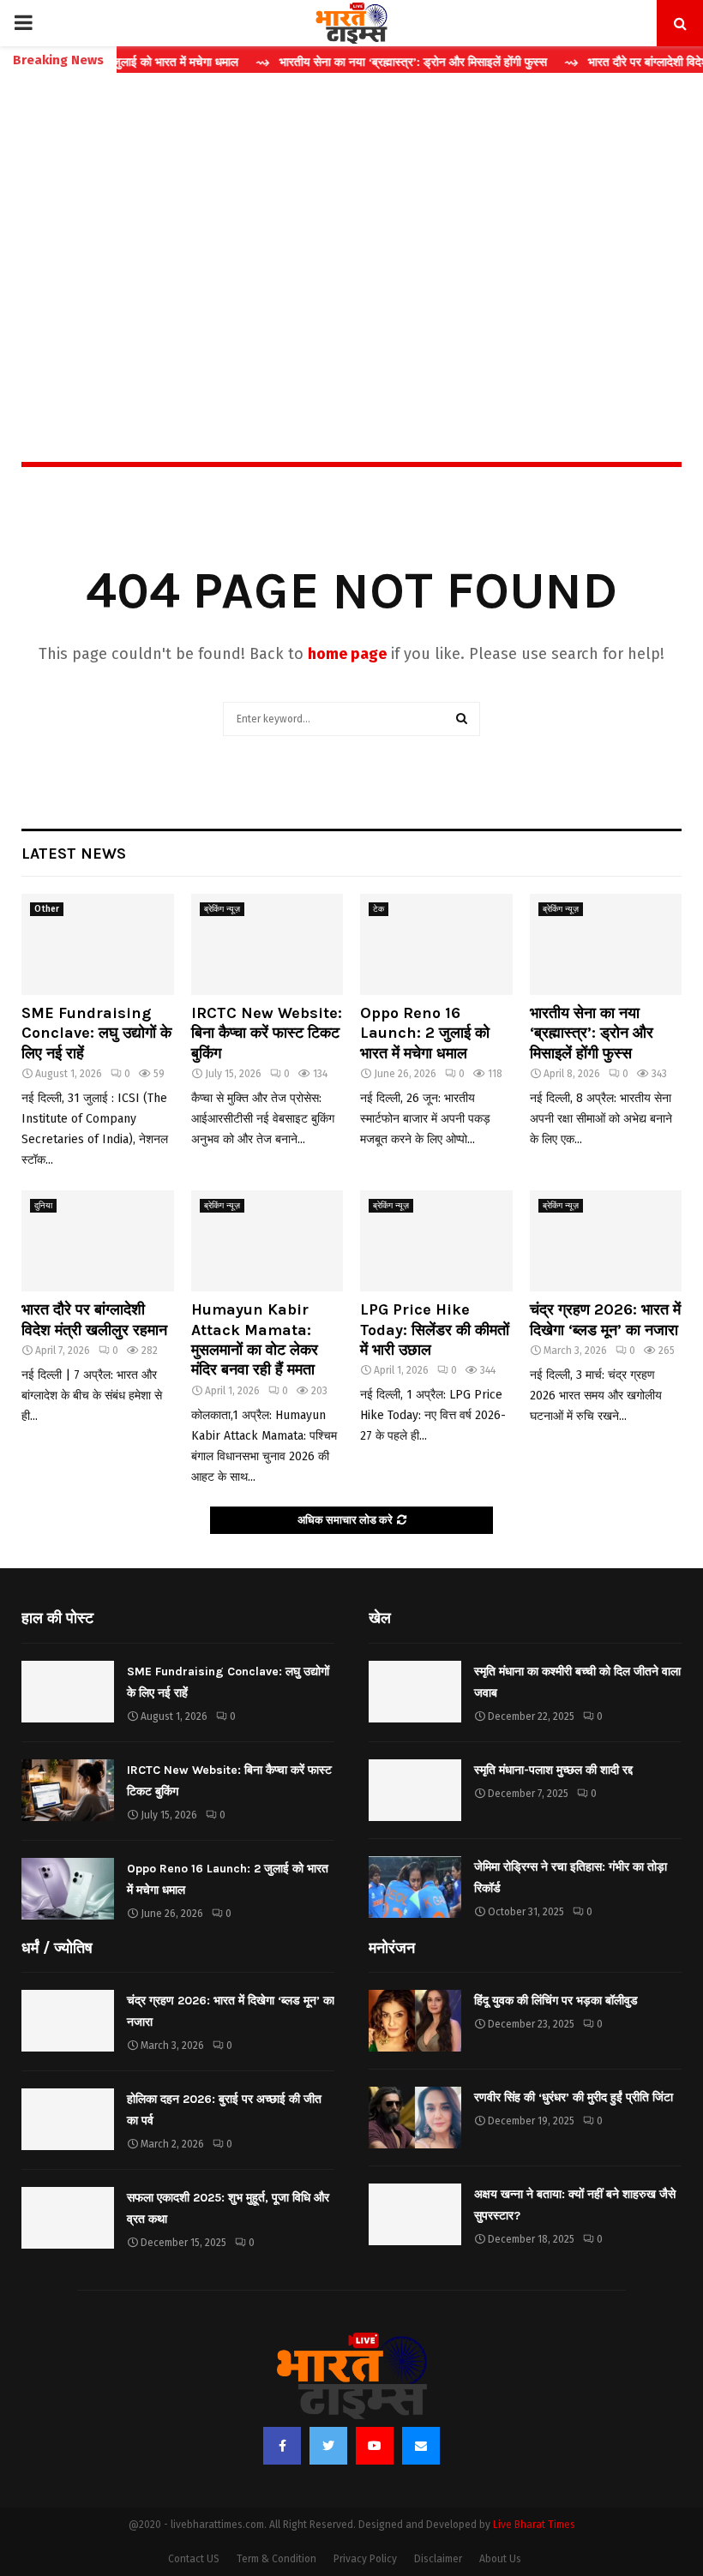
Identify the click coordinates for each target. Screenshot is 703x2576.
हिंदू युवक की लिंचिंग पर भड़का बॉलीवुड (556, 2001)
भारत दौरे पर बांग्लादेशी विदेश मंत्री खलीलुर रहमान (94, 1319)
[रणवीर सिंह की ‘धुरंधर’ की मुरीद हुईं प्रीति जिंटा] (415, 2118)
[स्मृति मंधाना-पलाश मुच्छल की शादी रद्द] (415, 1790)
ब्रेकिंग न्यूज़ (222, 909)
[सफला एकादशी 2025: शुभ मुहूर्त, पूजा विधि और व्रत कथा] (68, 2218)
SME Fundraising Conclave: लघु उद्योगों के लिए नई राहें (96, 1033)
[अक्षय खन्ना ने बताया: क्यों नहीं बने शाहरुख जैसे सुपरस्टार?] (415, 2214)
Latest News (74, 854)
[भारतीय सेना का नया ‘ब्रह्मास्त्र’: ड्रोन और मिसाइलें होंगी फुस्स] (606, 944)
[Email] (421, 2446)
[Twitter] (328, 2446)
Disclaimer (438, 2559)
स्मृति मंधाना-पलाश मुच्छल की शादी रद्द (553, 1770)
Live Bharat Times (534, 2525)
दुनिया (43, 1206)
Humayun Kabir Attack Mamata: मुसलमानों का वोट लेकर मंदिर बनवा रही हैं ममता (255, 1339)
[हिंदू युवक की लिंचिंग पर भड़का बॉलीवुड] (415, 2021)
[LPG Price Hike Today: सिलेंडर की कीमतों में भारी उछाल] (436, 1241)
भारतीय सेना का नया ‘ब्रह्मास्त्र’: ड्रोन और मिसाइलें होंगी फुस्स (592, 1033)
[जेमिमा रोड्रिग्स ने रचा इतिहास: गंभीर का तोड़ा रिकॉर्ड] (415, 1887)
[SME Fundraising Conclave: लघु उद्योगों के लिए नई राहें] (98, 944)
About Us (500, 2559)
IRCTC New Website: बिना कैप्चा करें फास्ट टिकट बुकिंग (267, 1033)
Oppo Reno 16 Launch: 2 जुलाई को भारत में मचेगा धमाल (425, 1033)
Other (47, 909)
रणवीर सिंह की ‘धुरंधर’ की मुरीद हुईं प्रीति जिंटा (574, 2097)
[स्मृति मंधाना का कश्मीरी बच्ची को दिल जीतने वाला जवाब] (415, 1692)
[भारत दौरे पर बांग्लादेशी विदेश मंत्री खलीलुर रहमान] (98, 1241)
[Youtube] (375, 2446)
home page (347, 654)
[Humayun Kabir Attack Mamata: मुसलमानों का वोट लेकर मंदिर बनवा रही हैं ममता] (267, 1241)
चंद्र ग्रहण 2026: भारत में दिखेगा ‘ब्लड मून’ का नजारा (605, 1319)
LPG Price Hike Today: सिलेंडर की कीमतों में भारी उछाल (435, 1330)
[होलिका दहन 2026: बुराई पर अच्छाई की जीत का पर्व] (68, 2119)
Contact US (194, 2559)
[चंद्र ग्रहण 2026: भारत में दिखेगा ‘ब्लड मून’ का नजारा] (606, 1241)
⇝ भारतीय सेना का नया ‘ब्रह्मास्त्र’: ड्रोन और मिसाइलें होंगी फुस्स (371, 62)
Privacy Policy (365, 2559)
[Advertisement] (351, 231)
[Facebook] (282, 2446)
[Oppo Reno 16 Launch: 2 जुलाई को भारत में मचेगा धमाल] (436, 944)
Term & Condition (276, 2559)
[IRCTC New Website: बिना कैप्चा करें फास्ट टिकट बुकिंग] (267, 944)
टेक (379, 909)
